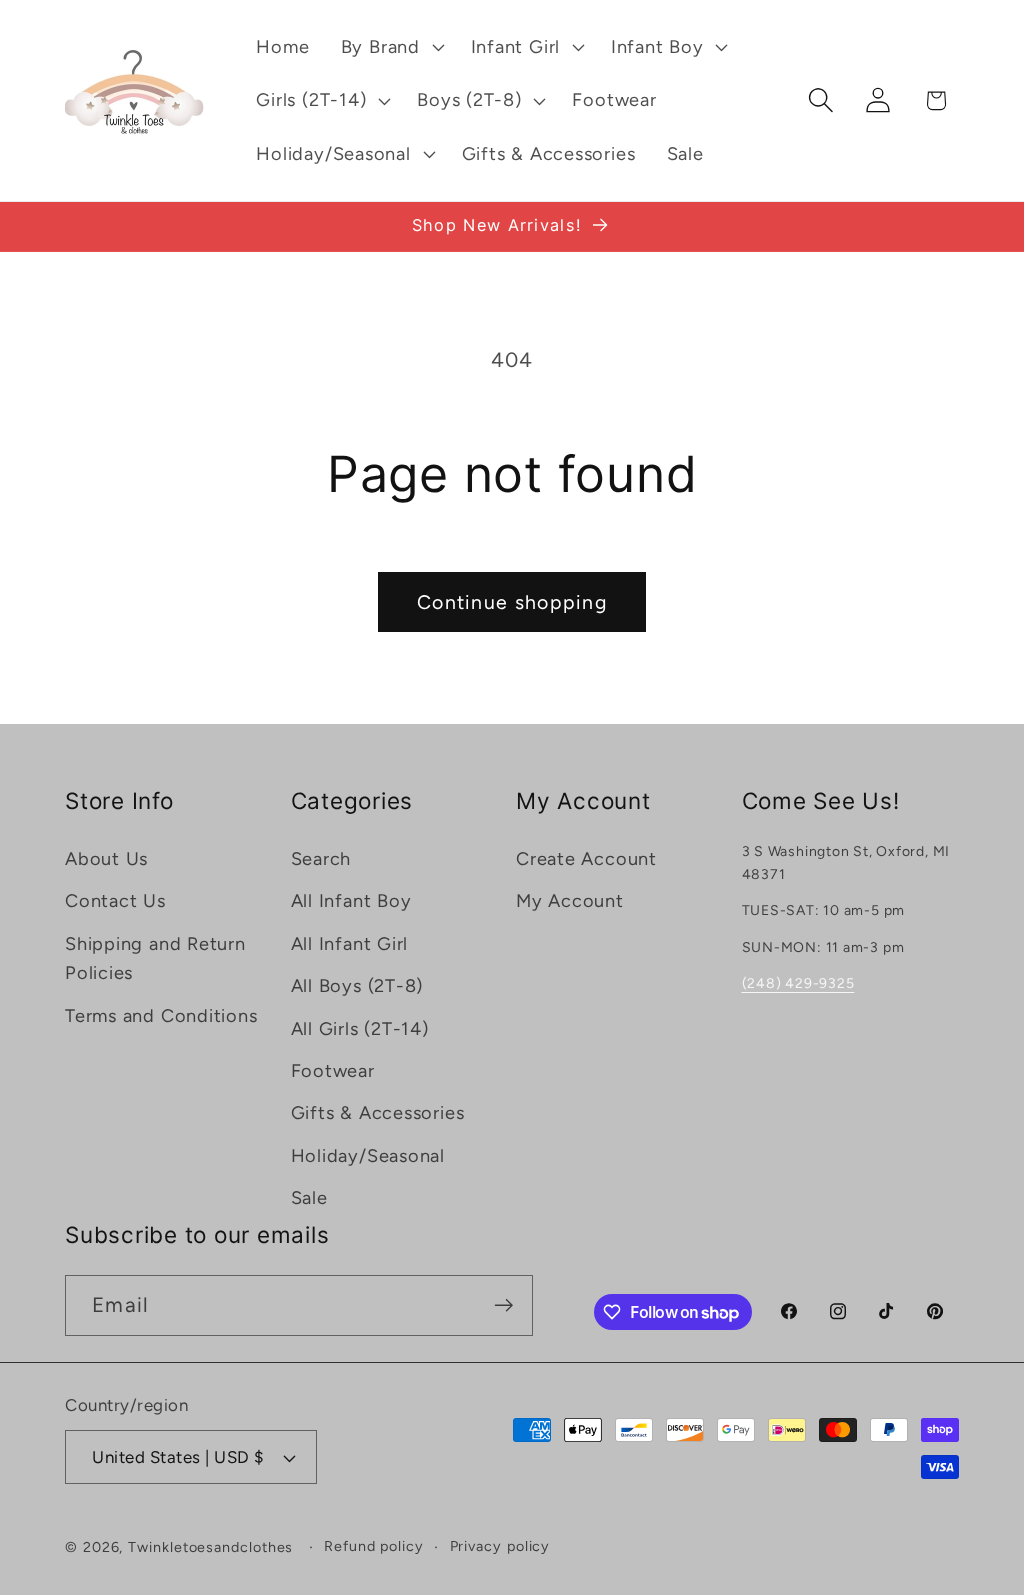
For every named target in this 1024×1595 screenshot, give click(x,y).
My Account (570, 901)
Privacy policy (500, 1546)
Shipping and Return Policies (155, 958)
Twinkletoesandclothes (210, 1547)
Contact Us (115, 901)
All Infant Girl (350, 944)
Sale (309, 1198)
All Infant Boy (351, 901)
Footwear (333, 1071)
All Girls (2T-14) (360, 1029)
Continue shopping (512, 602)
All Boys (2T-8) (357, 986)
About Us (106, 859)
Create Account (586, 859)
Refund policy (374, 1546)
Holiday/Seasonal (368, 1156)
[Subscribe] (503, 1305)
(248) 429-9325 (798, 983)
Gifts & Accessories (378, 1113)
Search (321, 859)
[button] (390, 47)
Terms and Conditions (161, 1016)
